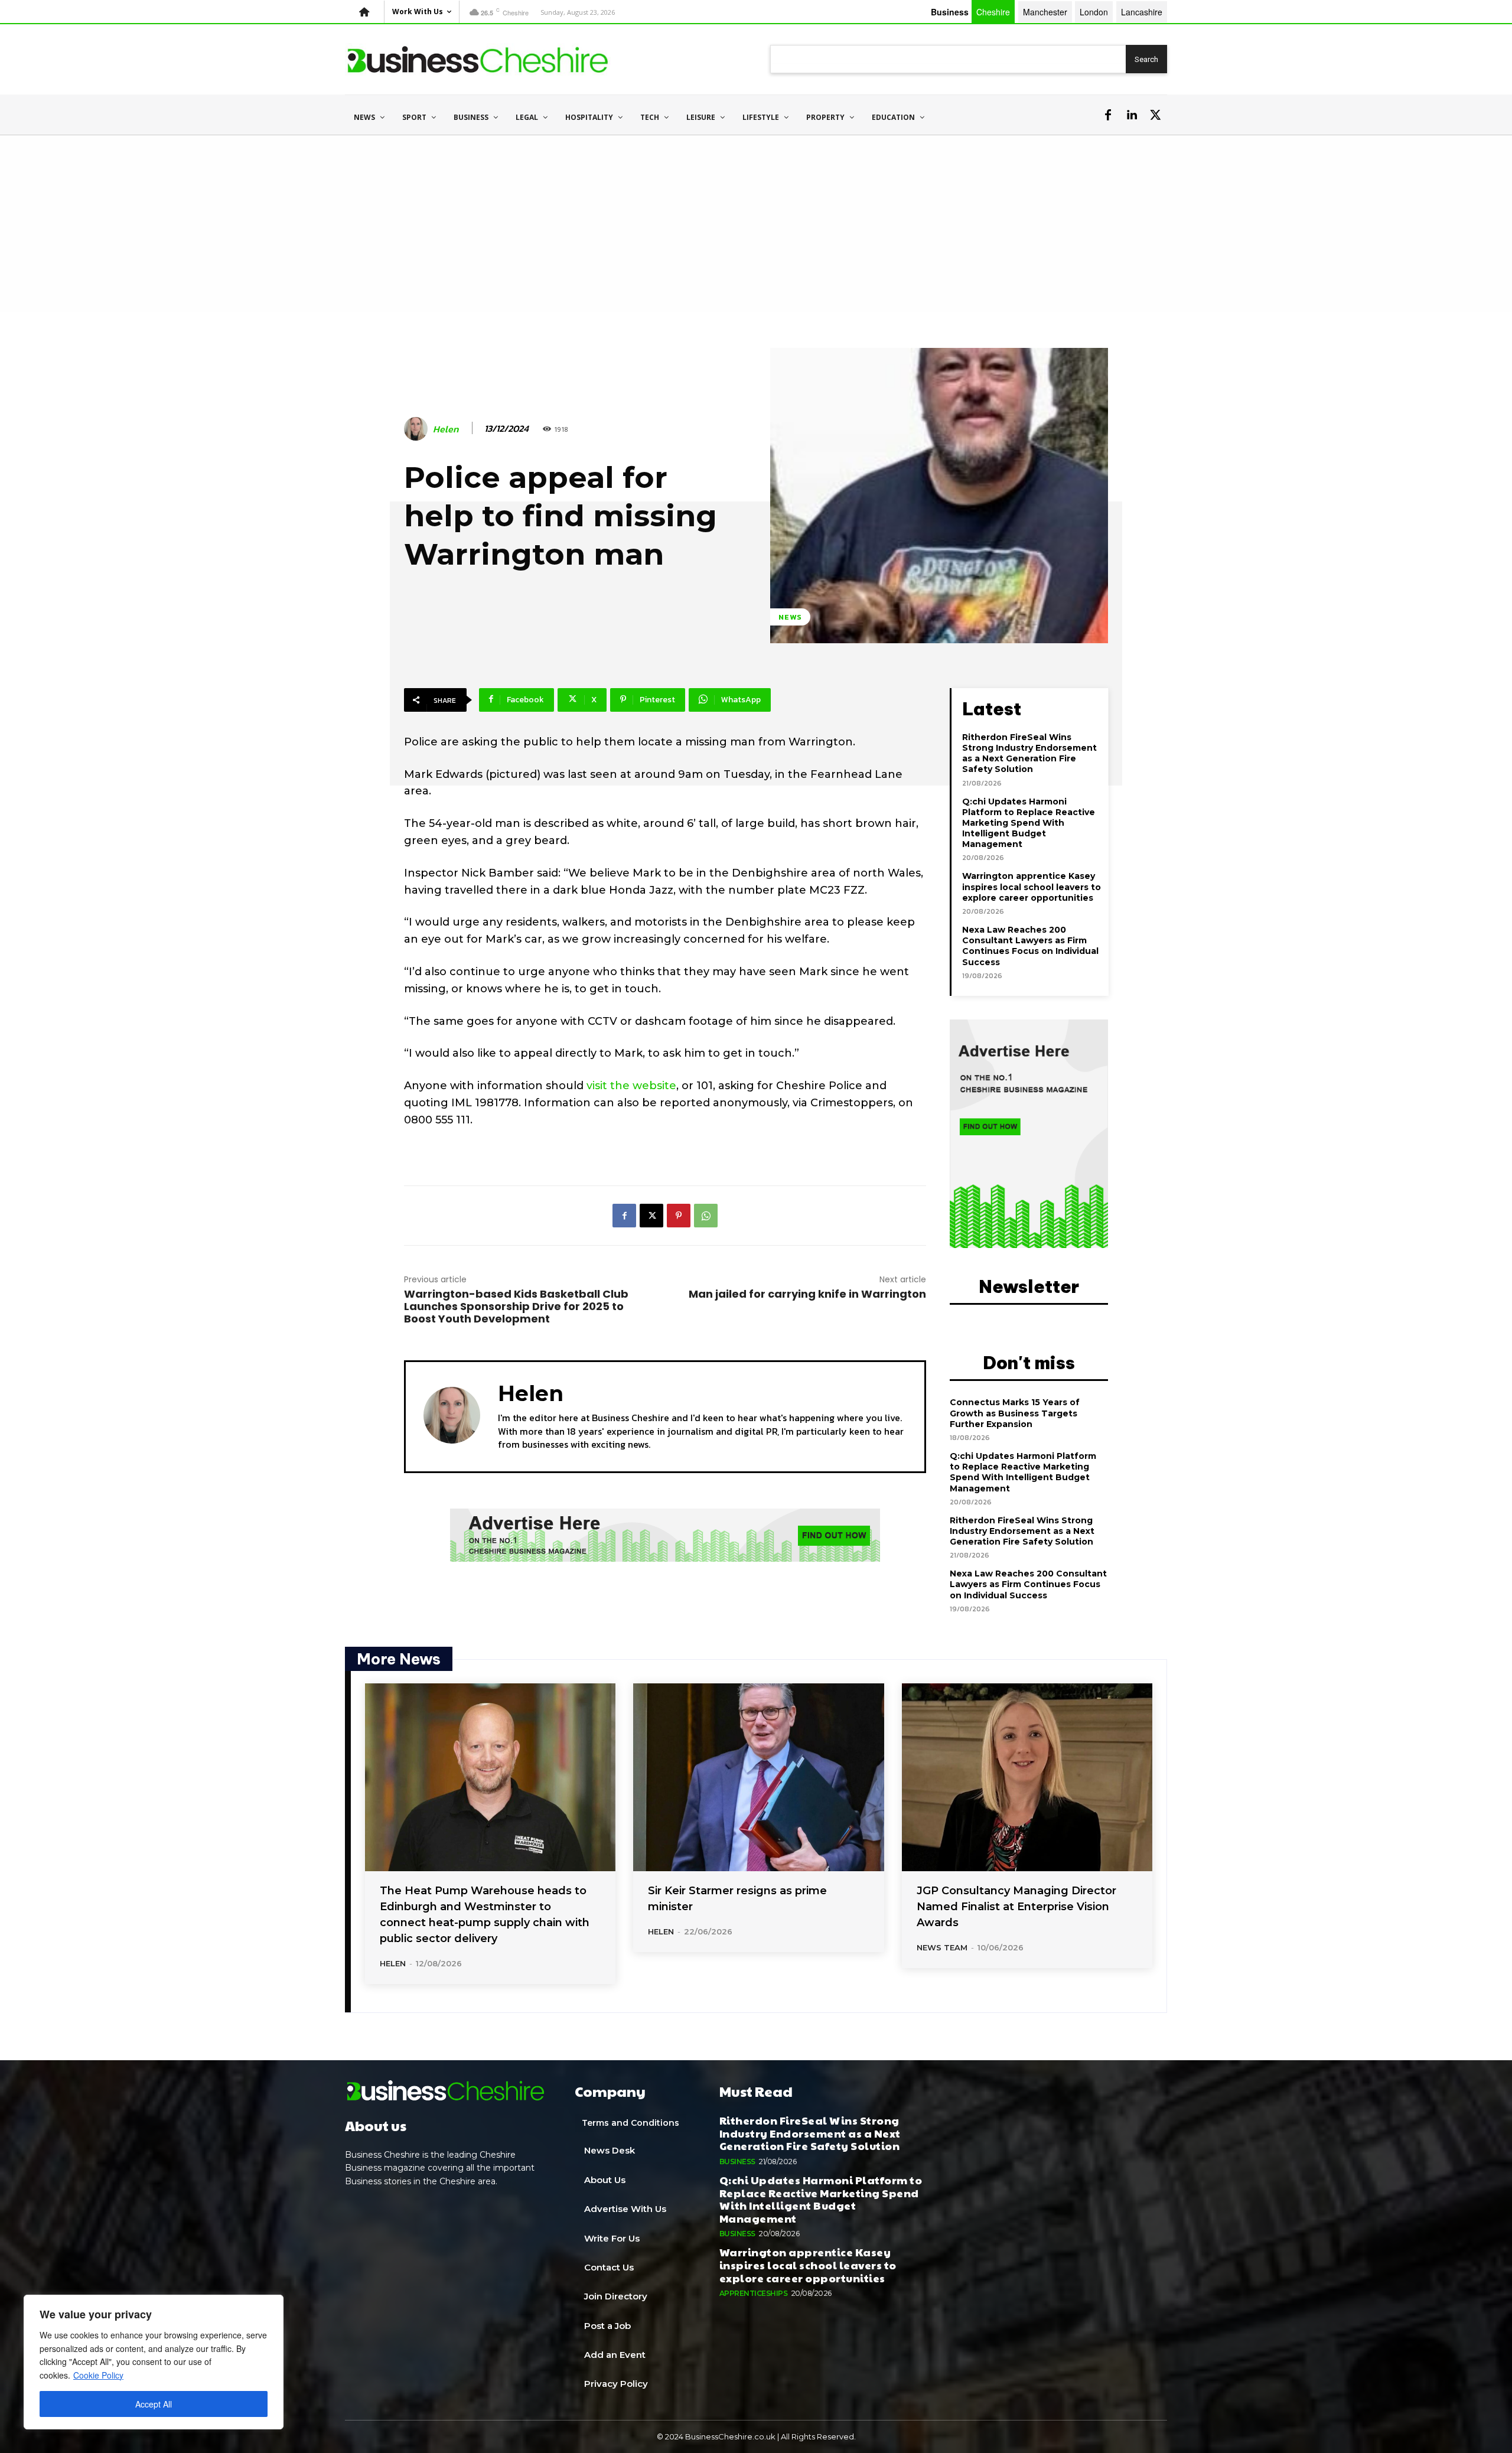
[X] (1155, 115)
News (790, 617)
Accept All (154, 2404)
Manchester (1045, 12)
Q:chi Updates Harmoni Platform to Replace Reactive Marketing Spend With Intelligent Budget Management (1029, 823)
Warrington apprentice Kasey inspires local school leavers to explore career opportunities (1032, 887)
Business (737, 2162)
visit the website (631, 1086)
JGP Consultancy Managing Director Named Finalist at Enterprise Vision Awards (1016, 1907)
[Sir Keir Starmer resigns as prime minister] (758, 1777)
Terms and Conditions (630, 2123)
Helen (446, 429)
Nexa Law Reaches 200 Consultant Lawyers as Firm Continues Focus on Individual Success (1030, 946)
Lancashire (1142, 12)
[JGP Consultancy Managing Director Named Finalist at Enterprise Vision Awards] (1027, 1777)
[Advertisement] (756, 224)
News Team (942, 1947)
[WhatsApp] (706, 1216)
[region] (154, 2362)
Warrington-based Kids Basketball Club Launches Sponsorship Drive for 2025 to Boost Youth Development (516, 1306)
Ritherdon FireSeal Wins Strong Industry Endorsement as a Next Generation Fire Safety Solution (1029, 753)
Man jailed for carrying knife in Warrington (807, 1294)
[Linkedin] (1132, 115)
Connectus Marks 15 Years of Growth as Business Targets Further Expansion (1015, 1413)
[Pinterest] (679, 1216)
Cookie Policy (98, 2375)
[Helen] (418, 429)
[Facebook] (1108, 115)
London (1094, 12)
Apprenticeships (754, 2293)
